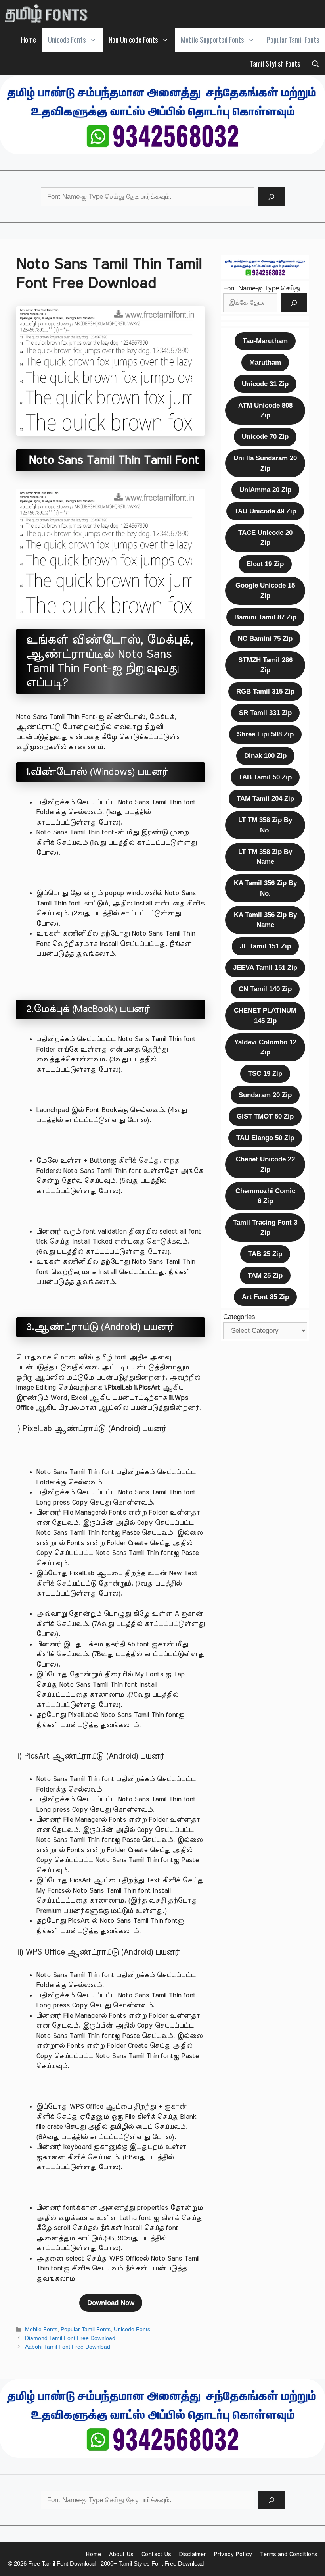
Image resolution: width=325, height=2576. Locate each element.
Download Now (111, 2303)
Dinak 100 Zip (265, 756)
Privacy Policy (233, 2554)
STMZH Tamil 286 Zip (265, 665)
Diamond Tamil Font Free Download (70, 2338)
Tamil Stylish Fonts (275, 63)
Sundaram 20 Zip (265, 1095)
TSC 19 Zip (265, 1074)
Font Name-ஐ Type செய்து (262, 288)
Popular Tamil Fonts (293, 40)
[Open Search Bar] (315, 63)
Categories (239, 1317)
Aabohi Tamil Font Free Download (68, 2347)
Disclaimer (192, 2554)
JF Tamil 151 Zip (265, 946)
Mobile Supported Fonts (212, 40)
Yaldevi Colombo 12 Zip (265, 1047)
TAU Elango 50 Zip (265, 1138)
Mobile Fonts (41, 2329)
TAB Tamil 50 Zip (265, 777)
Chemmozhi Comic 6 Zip (265, 1196)
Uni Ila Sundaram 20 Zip (265, 463)
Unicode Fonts (67, 40)
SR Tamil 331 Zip (265, 713)
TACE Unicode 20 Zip (265, 538)
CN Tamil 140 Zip (265, 989)
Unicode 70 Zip (265, 437)
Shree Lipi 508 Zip (265, 734)
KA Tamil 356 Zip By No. (265, 888)
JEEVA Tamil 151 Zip (265, 968)
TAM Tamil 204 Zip (265, 799)
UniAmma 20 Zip (265, 490)
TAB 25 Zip (265, 1254)
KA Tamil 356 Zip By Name (265, 920)
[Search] (271, 197)
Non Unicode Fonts (133, 40)
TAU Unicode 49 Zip (265, 511)
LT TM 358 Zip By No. (265, 825)
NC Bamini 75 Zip (265, 639)
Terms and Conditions (289, 2554)
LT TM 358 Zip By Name (265, 857)
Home (29, 40)
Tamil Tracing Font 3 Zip (265, 1227)
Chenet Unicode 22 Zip (265, 1164)
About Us (121, 2554)
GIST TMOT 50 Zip (265, 1116)
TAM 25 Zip (265, 1276)
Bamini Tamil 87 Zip (265, 617)
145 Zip (265, 1016)
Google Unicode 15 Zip (265, 591)
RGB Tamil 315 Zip (265, 691)
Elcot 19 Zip (265, 564)
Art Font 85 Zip (265, 1297)
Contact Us (156, 2554)
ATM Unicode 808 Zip (265, 410)
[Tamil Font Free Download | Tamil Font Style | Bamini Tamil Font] (48, 14)
